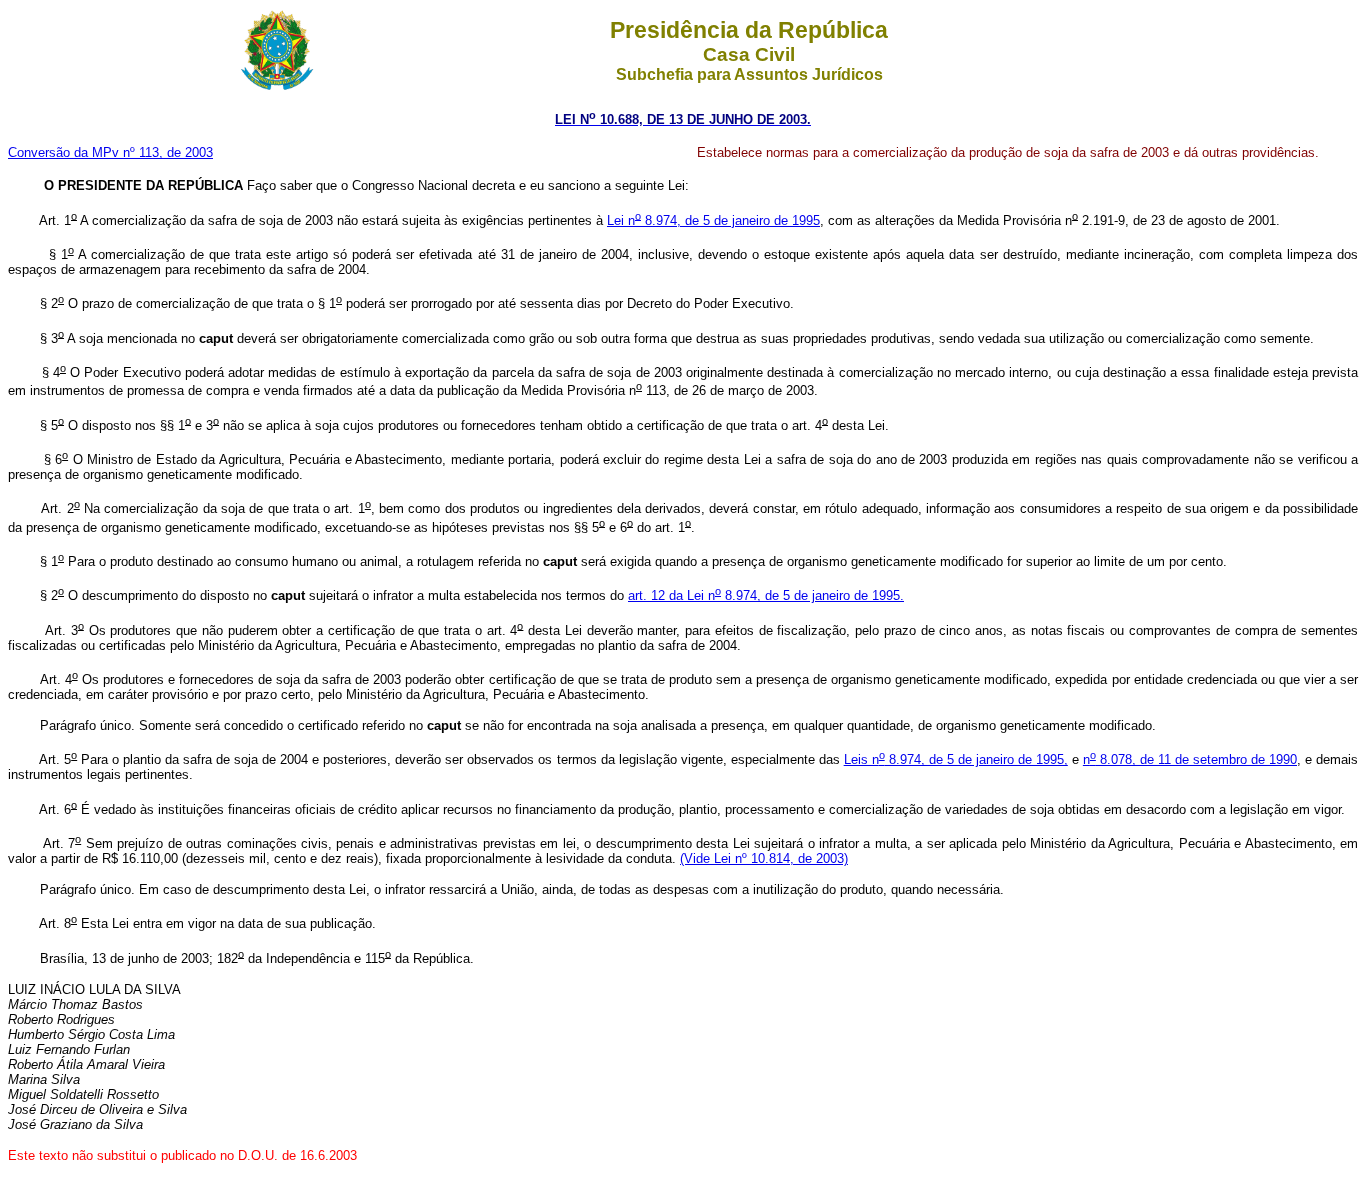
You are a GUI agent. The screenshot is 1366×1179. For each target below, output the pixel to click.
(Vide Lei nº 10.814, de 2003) (764, 858)
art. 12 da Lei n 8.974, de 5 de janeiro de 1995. (766, 595)
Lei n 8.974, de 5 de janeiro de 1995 (713, 220)
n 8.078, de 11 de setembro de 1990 (1190, 759)
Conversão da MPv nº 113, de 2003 (110, 152)
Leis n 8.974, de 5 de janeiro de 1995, (956, 759)
